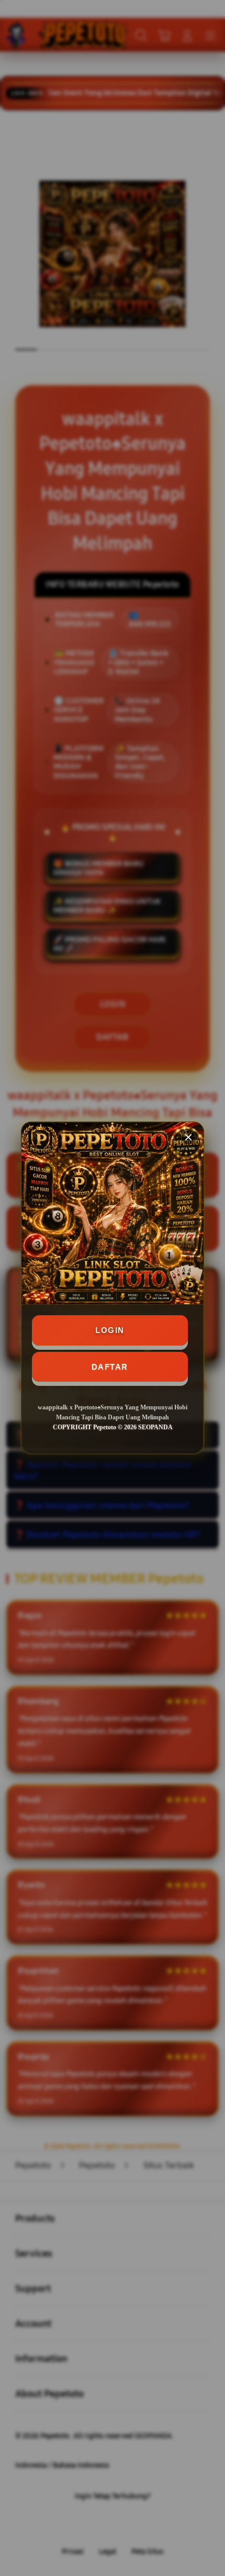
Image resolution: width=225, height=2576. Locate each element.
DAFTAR (110, 1367)
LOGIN (110, 1330)
